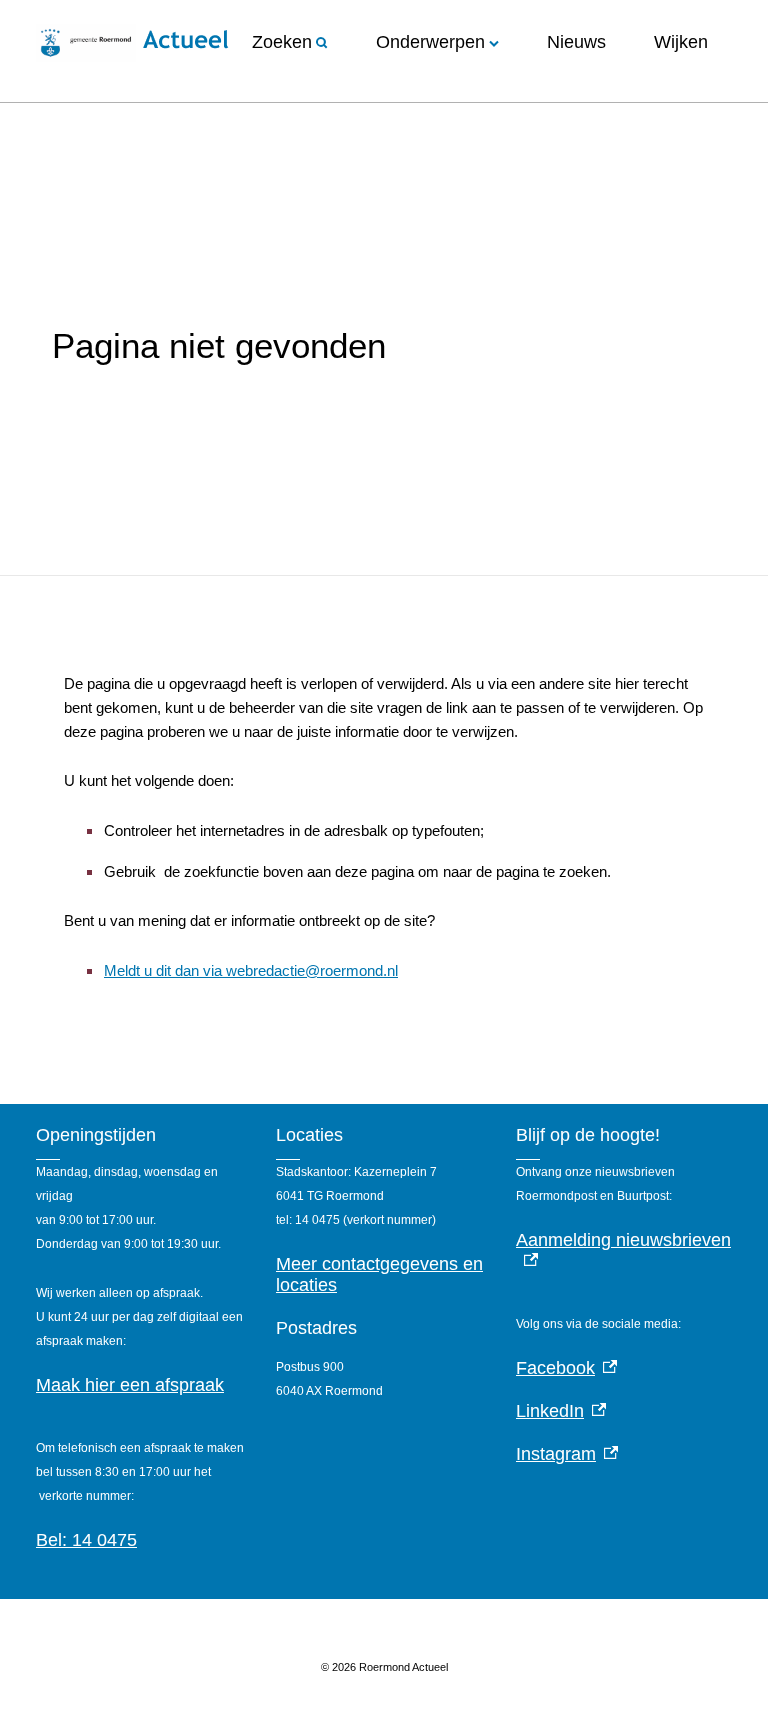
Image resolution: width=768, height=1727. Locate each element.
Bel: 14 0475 (86, 1540)
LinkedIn (561, 1411)
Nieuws (576, 42)
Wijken (681, 42)
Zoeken (282, 42)
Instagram (567, 1454)
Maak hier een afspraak (130, 1385)
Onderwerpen (430, 42)
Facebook (566, 1368)
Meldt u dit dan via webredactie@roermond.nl (251, 970)
